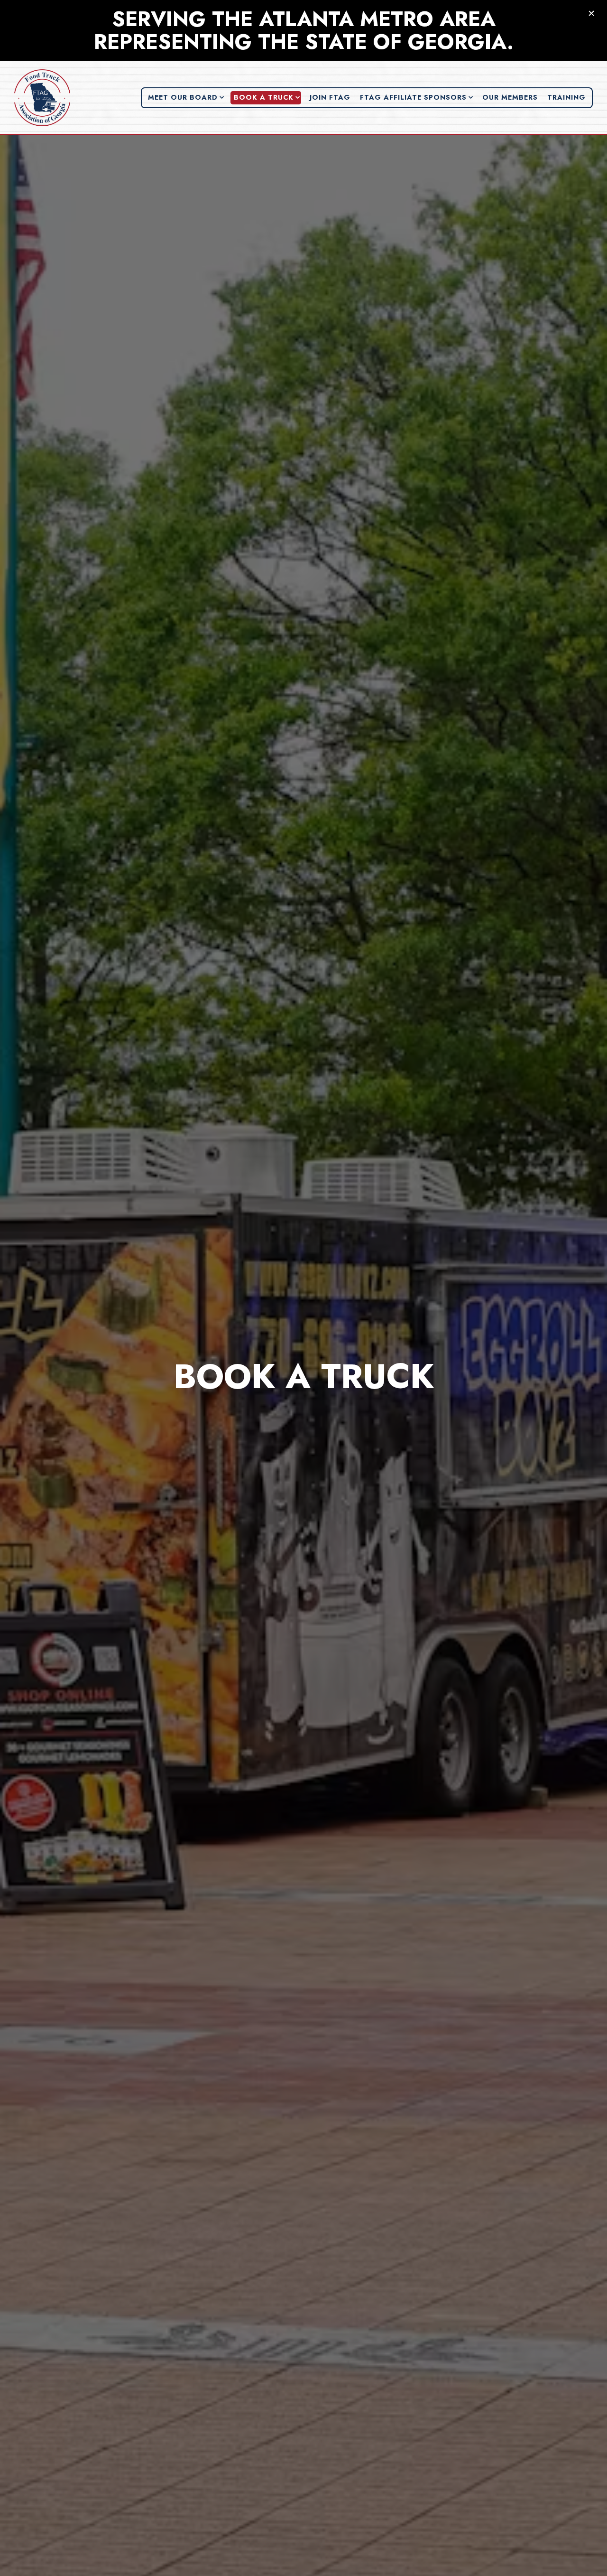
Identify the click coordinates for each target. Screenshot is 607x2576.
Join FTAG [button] (330, 97)
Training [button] (566, 97)
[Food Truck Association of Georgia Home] (43, 97)
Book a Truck (267, 97)
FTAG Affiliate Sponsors (417, 97)
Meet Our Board (186, 97)
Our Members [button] (510, 97)
